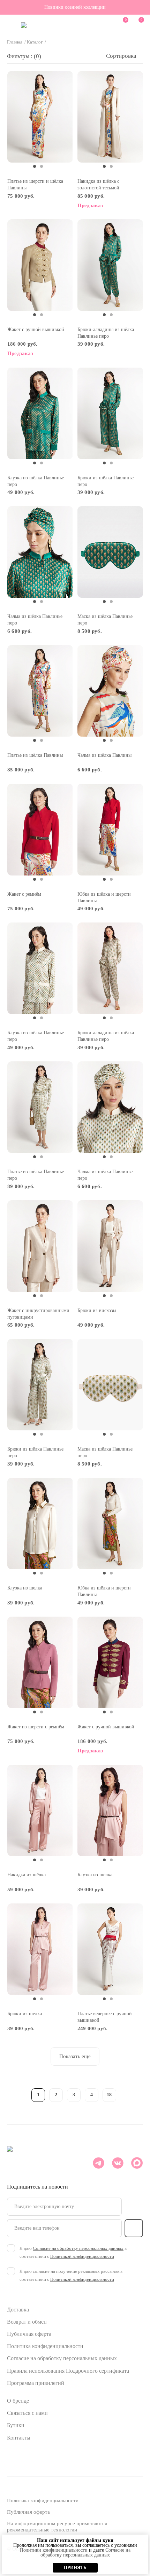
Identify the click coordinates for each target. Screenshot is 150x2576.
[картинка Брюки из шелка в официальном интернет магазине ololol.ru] (40, 1949)
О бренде (18, 2401)
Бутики (16, 2425)
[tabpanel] (40, 117)
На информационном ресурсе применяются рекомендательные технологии (57, 2527)
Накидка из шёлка (27, 1875)
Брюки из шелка (25, 2014)
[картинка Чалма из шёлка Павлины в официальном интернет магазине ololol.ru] (110, 691)
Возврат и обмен (27, 2322)
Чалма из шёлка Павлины (104, 755)
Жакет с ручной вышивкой (36, 329)
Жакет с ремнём (24, 894)
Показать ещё (75, 2056)
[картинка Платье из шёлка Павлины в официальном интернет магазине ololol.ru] (40, 691)
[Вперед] (127, 2094)
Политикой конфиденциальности (82, 2256)
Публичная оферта (29, 2334)
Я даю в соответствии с (73, 2252)
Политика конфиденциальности (45, 2346)
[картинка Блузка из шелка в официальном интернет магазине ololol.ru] (40, 1523)
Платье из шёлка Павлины (35, 755)
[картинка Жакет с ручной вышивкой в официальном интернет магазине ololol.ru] (40, 265)
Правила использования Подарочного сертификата (68, 2371)
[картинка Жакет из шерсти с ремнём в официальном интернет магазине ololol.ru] (40, 1662)
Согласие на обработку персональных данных (62, 2358)
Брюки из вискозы (97, 1310)
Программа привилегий (36, 2383)
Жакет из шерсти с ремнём (36, 1727)
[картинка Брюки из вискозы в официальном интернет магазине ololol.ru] (110, 1246)
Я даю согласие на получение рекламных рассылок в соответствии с (71, 2275)
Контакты (19, 2438)
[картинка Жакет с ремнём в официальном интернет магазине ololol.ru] (40, 829)
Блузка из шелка (25, 1588)
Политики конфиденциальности (54, 2550)
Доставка (18, 2310)
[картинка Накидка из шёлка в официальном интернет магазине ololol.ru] (40, 1810)
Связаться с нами (27, 2413)
